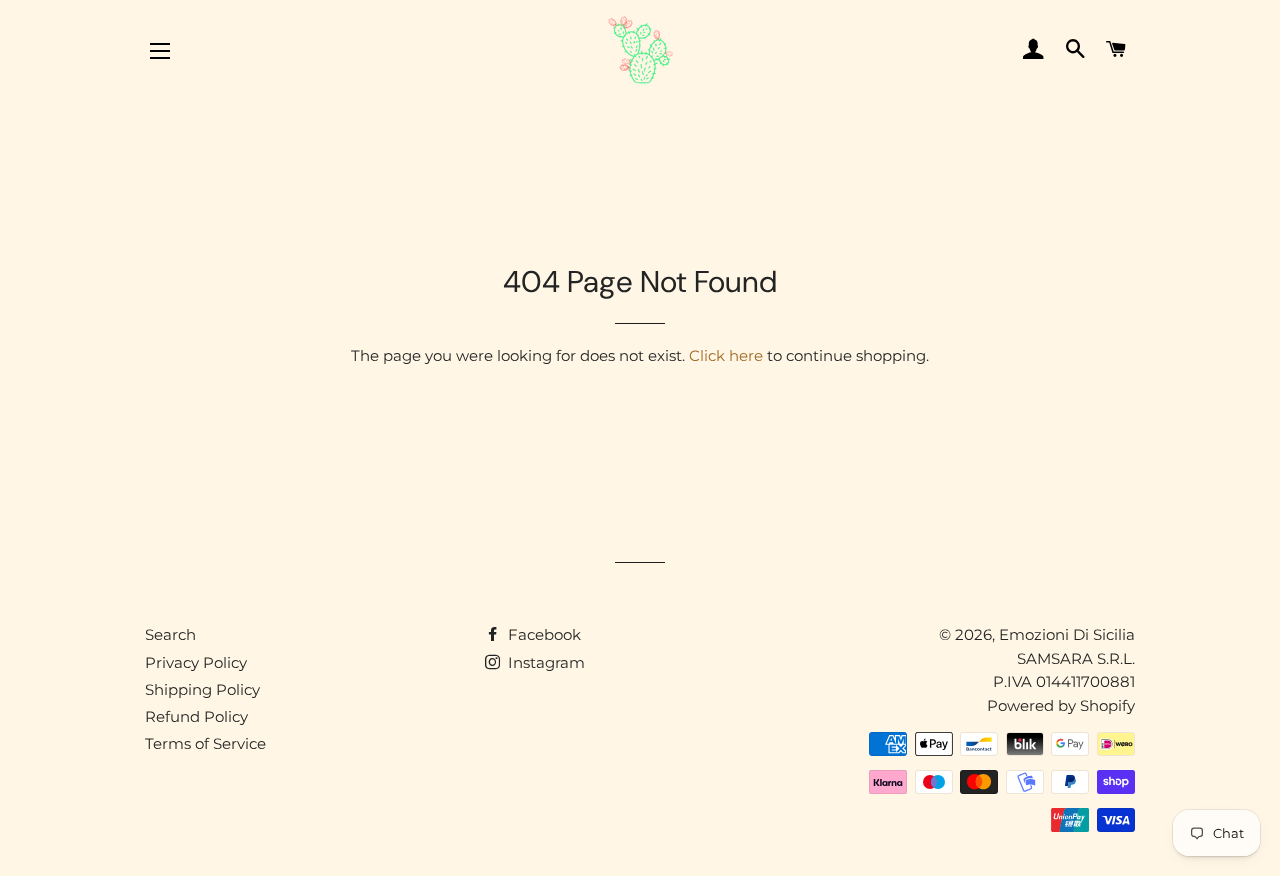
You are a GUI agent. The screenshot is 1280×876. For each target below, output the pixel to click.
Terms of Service (205, 743)
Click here (726, 355)
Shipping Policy (202, 689)
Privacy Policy (196, 662)
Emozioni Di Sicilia (1067, 634)
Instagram (544, 662)
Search (170, 634)
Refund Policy (196, 716)
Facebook (542, 634)
